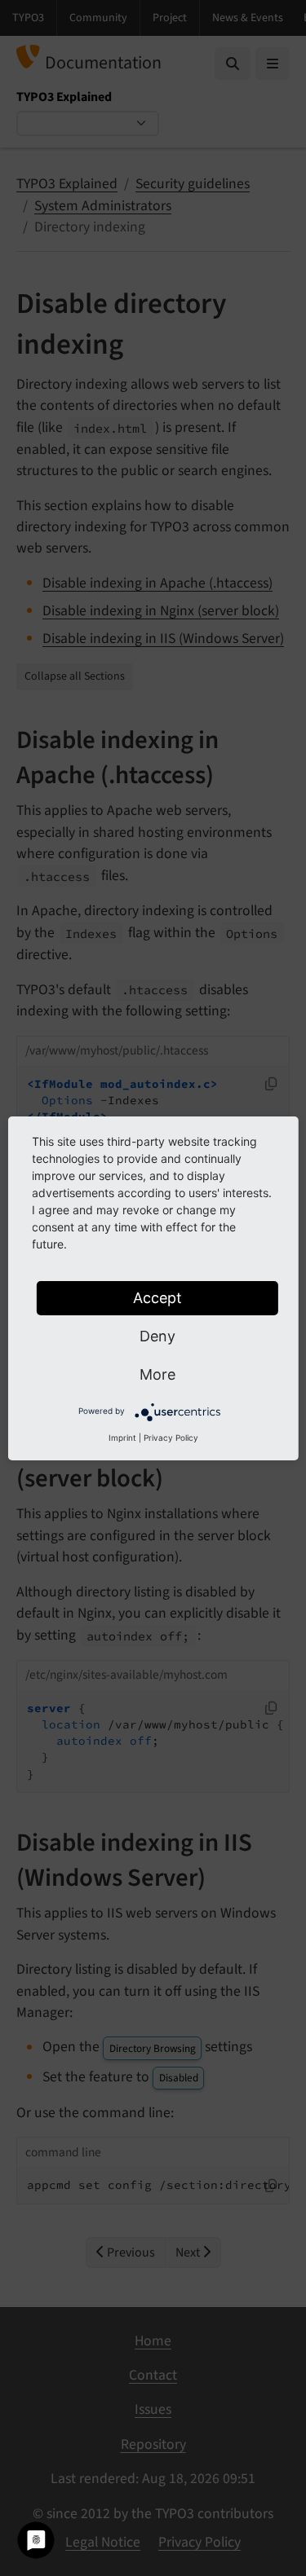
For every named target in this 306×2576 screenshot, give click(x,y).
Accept (157, 1298)
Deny (157, 1336)
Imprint (122, 1438)
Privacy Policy (171, 1438)
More (157, 1374)
